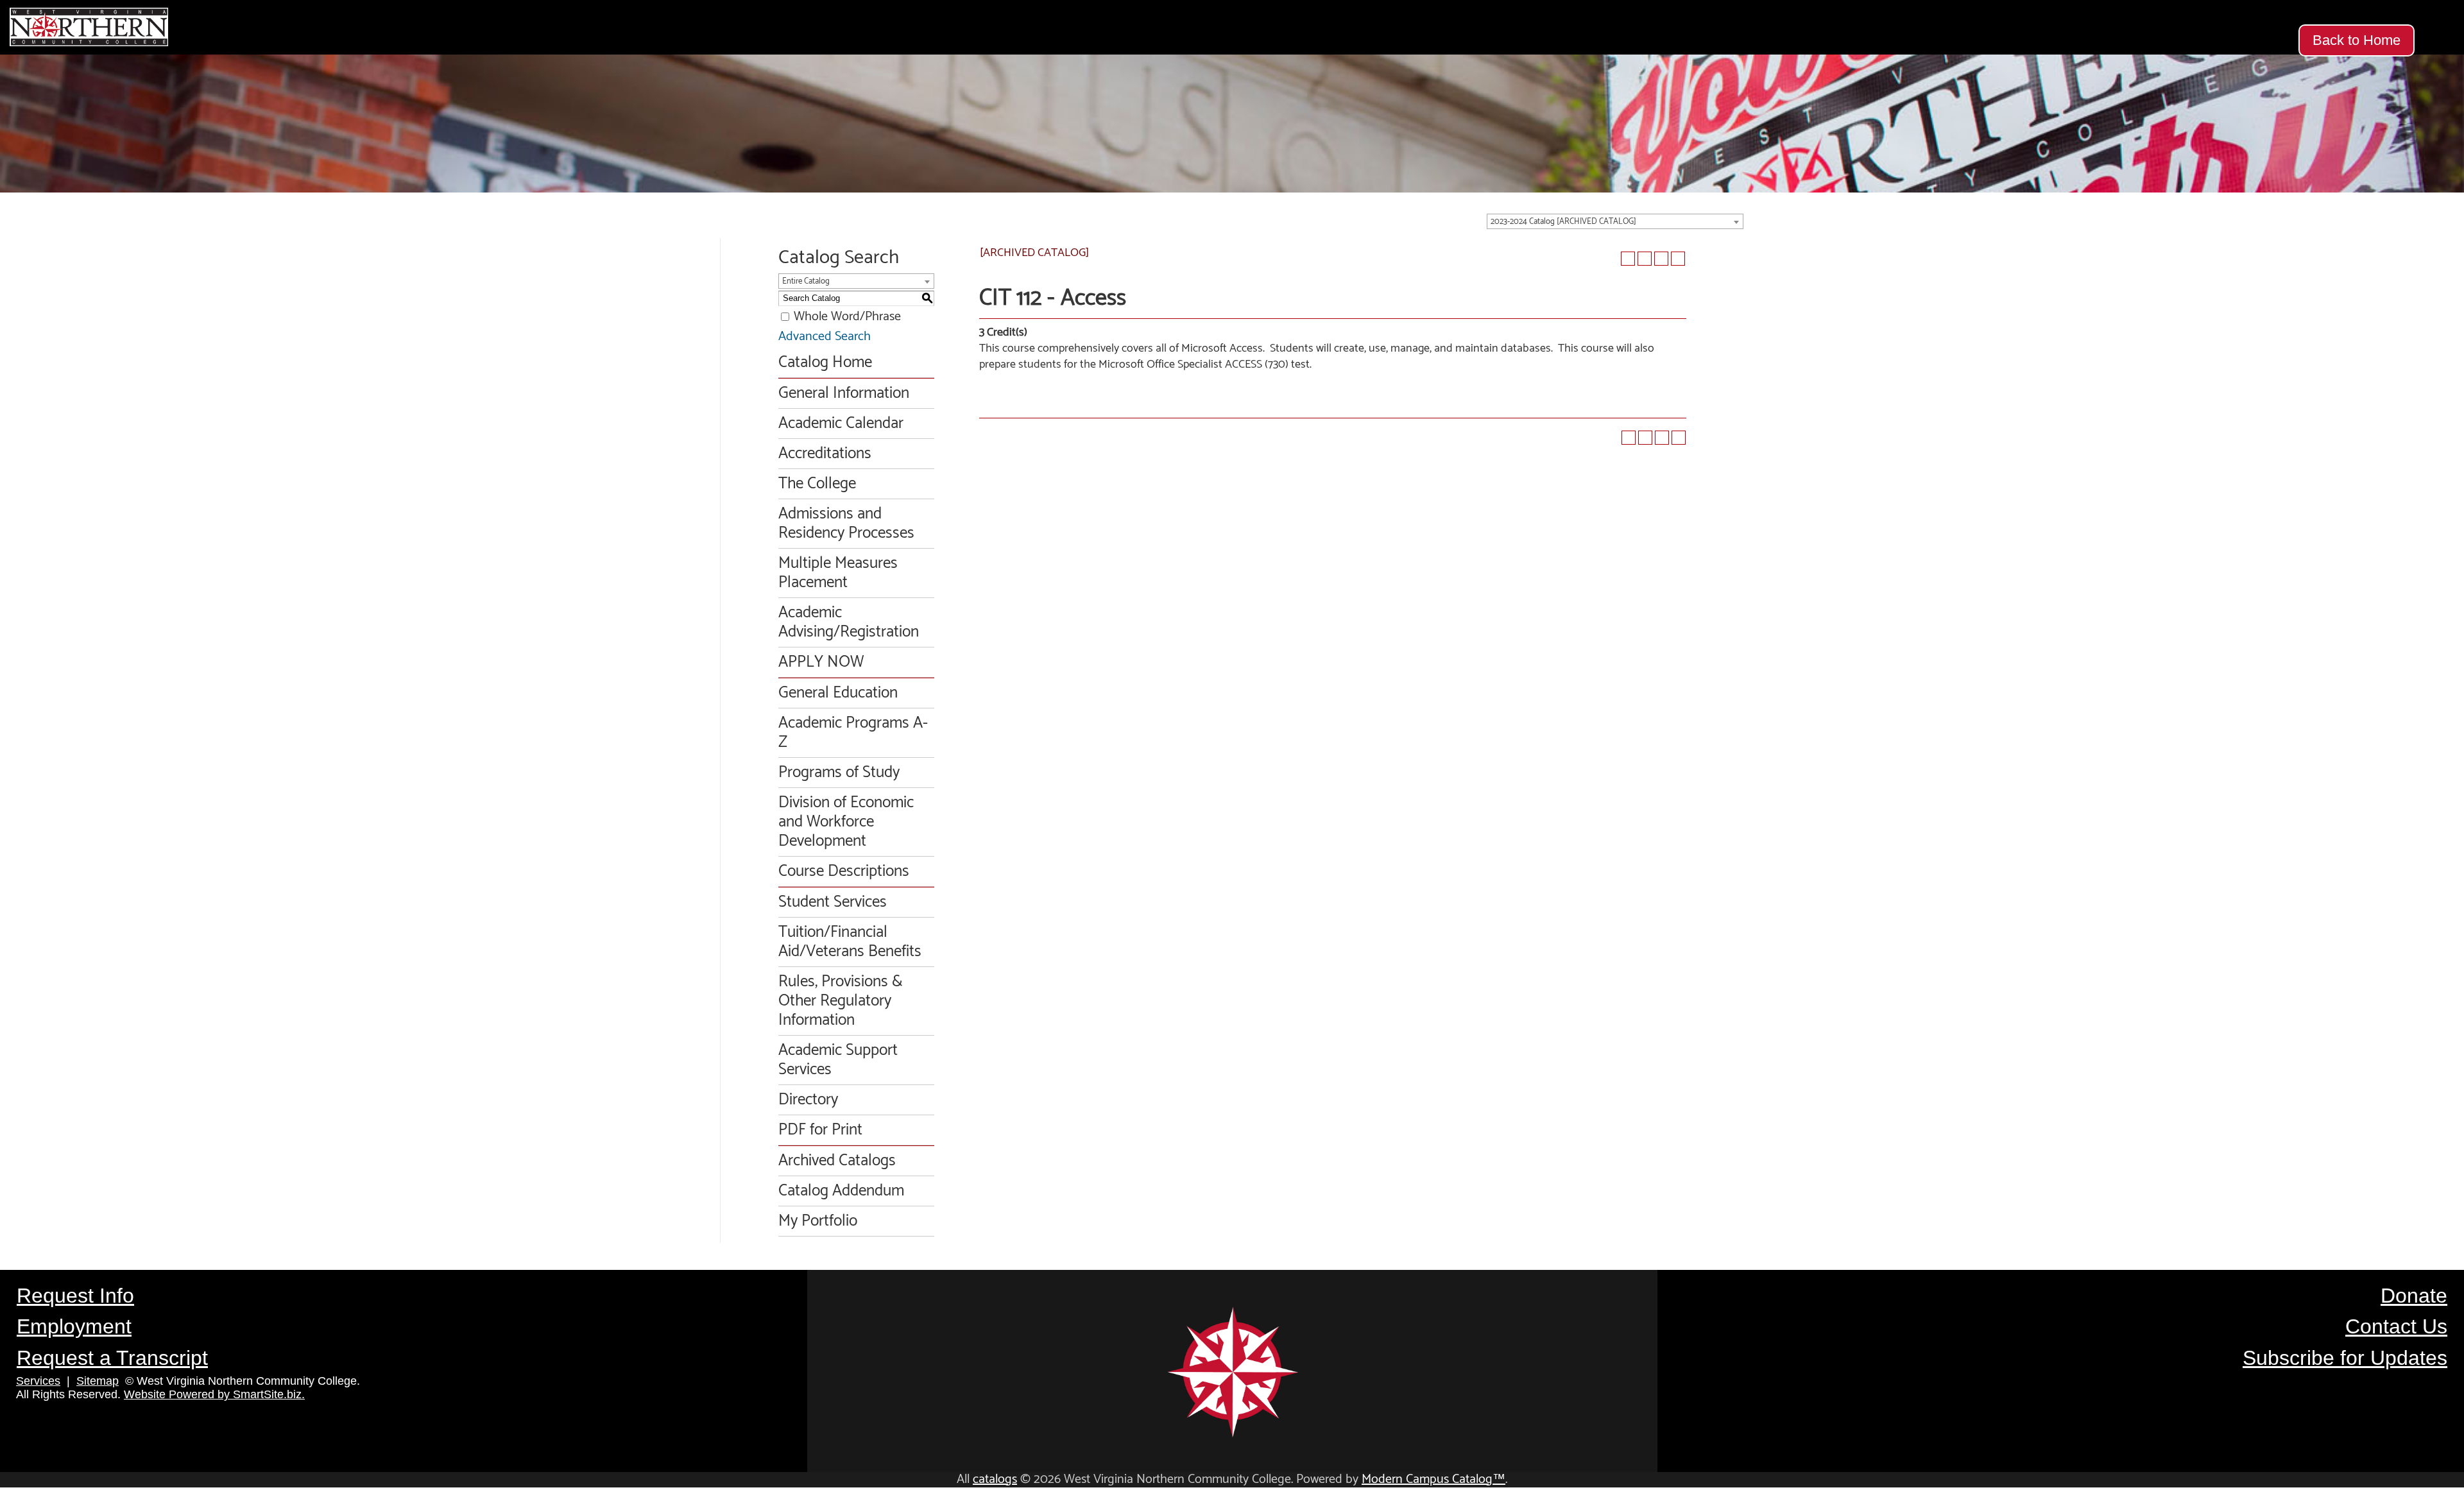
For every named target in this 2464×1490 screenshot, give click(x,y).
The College (817, 484)
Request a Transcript (112, 1358)
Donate (2414, 1296)
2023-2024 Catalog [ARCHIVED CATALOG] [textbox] (1563, 222)
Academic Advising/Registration (849, 622)
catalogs (995, 1479)
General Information (844, 393)
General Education (838, 693)
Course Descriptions (844, 871)
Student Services (833, 902)
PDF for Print (820, 1130)
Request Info (75, 1296)
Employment (74, 1326)
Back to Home (2357, 40)
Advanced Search (825, 337)
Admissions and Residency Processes (846, 524)
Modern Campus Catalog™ (1433, 1479)
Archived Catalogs (837, 1161)
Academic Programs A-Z (853, 733)
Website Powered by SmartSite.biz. (214, 1394)
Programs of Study (839, 773)
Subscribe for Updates (2345, 1358)
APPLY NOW (821, 662)
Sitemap (98, 1381)
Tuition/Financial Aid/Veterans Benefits (850, 942)
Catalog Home (825, 363)
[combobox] (1615, 221)
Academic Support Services (838, 1060)
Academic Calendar (841, 424)
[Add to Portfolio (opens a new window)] (1628, 259)
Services (38, 1381)
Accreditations (825, 454)
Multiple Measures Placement (838, 573)
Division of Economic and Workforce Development (846, 822)
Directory (808, 1100)
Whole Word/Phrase (847, 317)
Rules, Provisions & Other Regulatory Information (841, 1001)
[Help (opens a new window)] (1678, 259)
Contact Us (2396, 1326)
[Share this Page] (1645, 259)
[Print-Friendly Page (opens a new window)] (1661, 259)
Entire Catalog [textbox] (806, 281)
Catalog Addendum (841, 1191)
